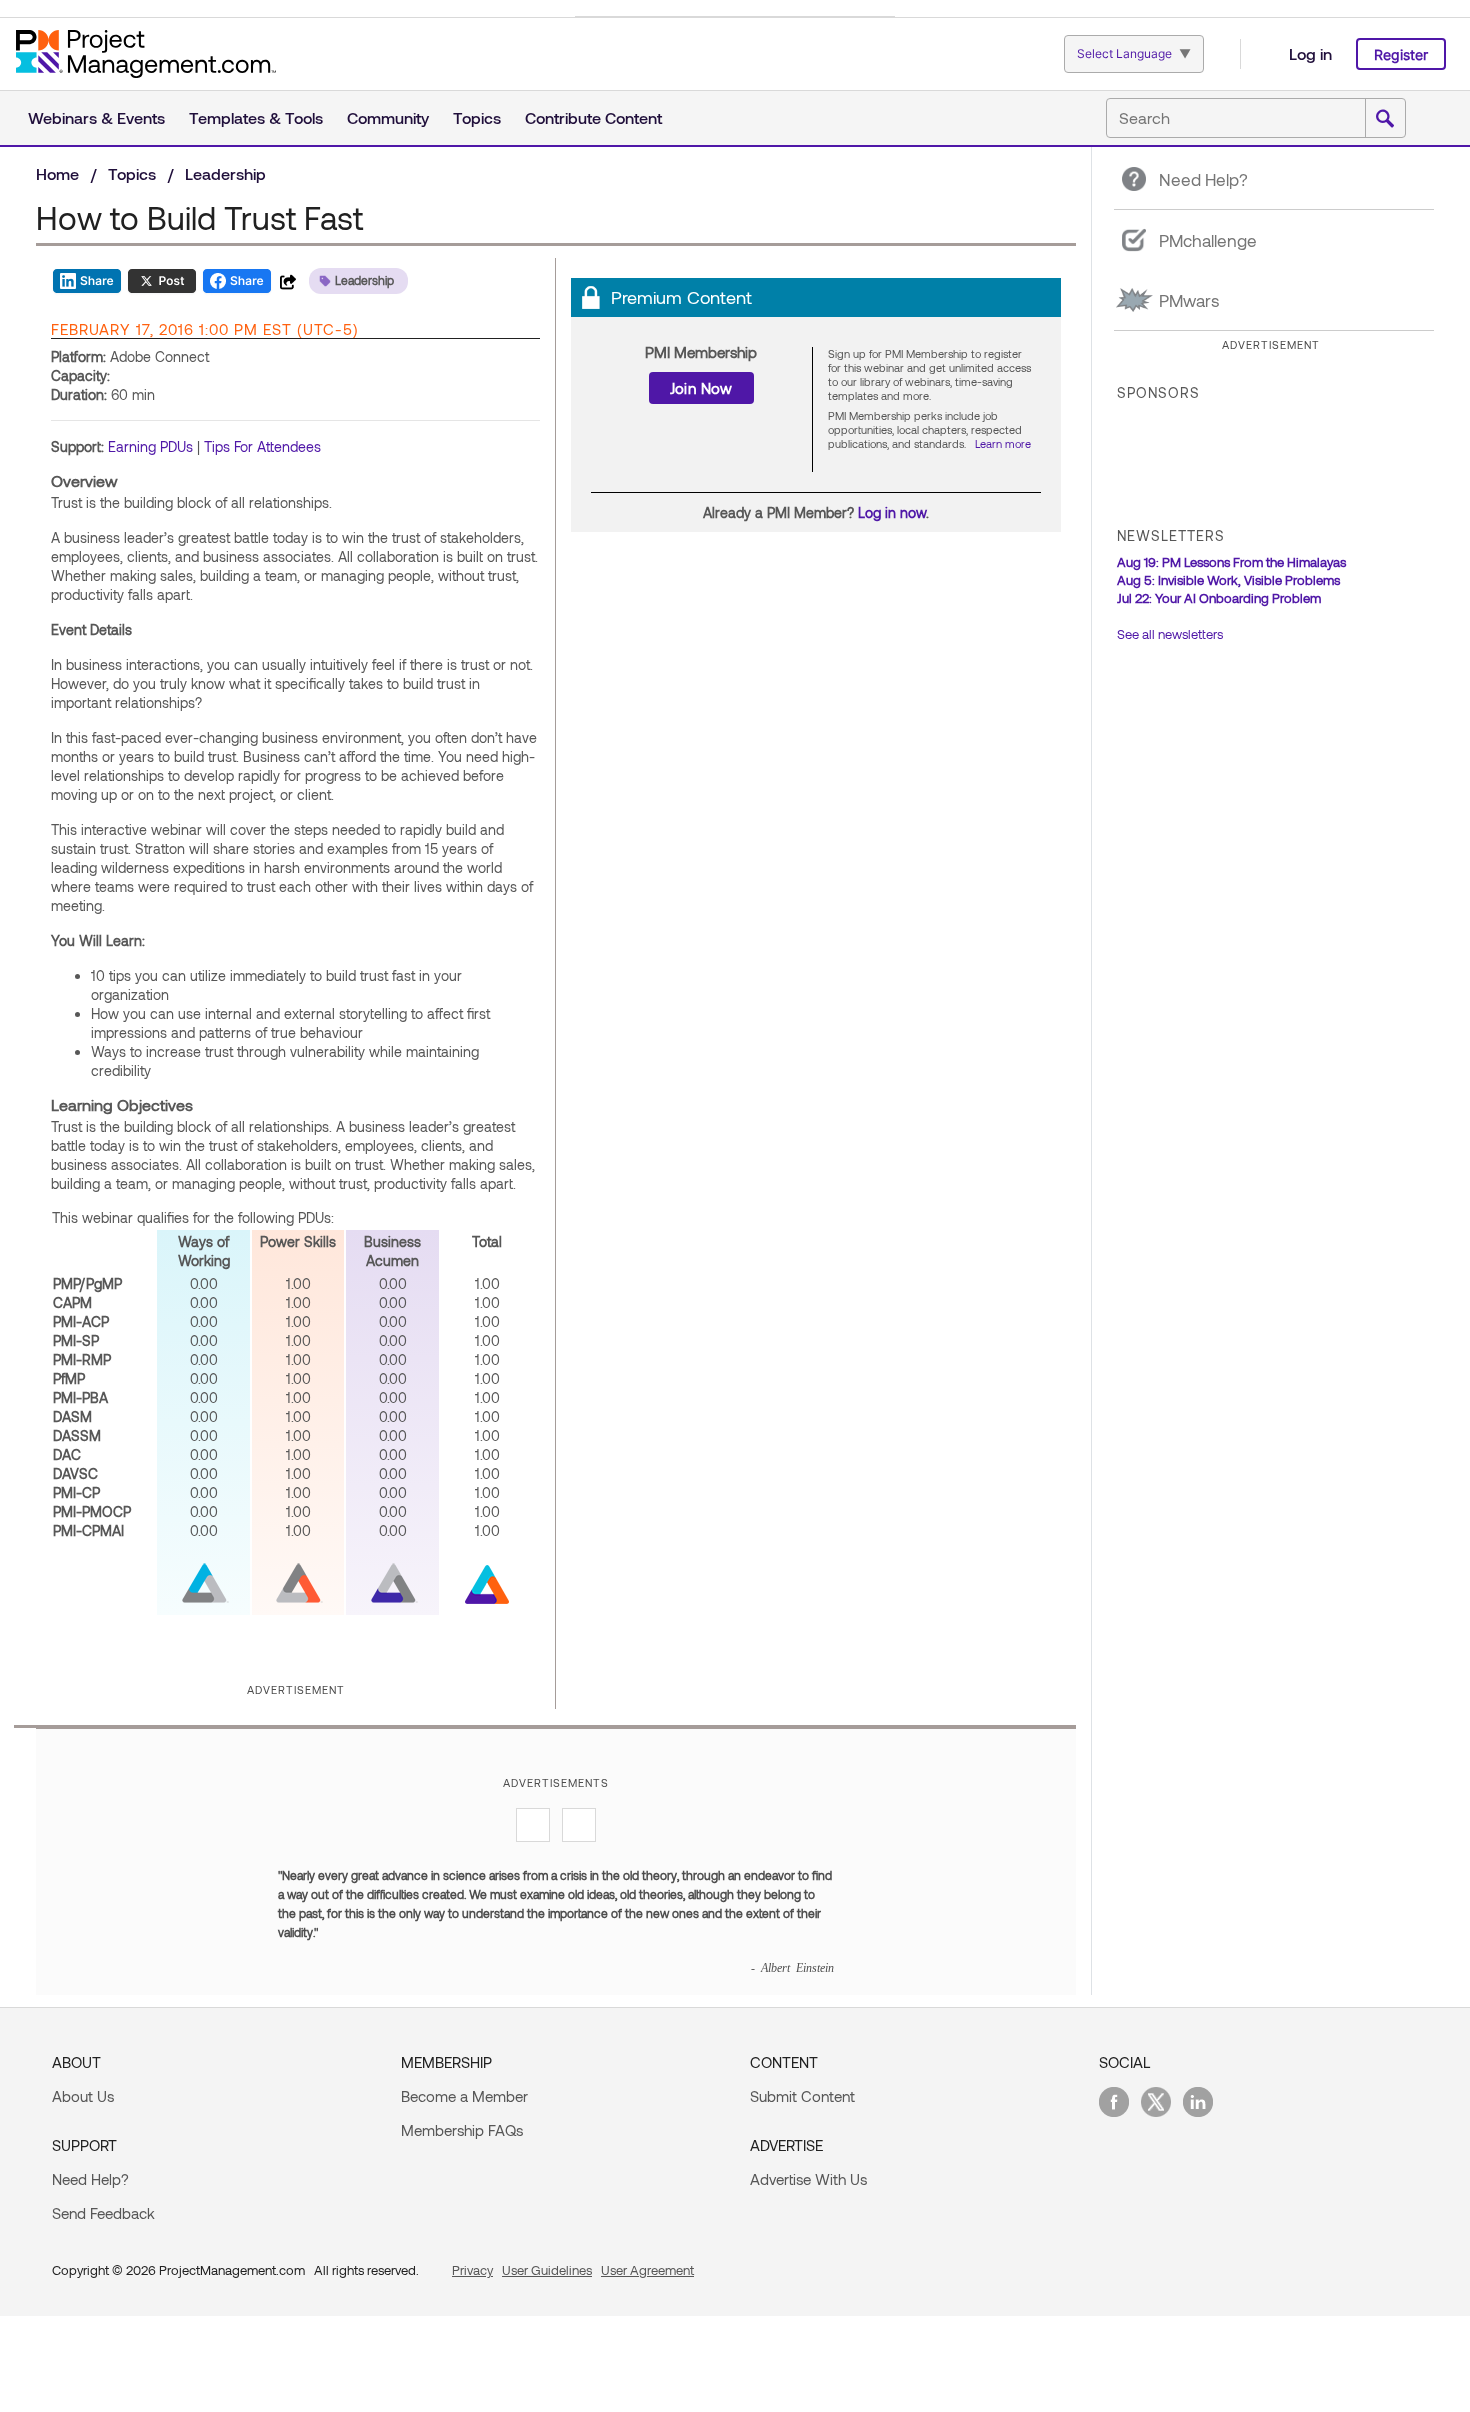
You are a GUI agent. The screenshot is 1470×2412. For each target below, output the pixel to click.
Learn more (1003, 443)
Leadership (225, 173)
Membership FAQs (462, 2130)
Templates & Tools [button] (256, 117)
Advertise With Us (808, 2179)
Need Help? (90, 2179)
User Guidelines (547, 2270)
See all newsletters (1170, 634)
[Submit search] (1385, 119)
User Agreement (647, 2270)
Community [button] (388, 117)
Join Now (701, 388)
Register (1401, 54)
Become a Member (464, 2096)
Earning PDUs (150, 446)
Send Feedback (103, 2213)
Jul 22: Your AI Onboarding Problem (1219, 598)
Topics (132, 173)
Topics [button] (477, 117)
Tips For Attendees (262, 446)
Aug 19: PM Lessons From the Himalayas (1231, 562)
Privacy (472, 2270)
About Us (83, 2096)
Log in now (892, 512)
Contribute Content (593, 117)
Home (57, 173)
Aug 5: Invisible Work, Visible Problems (1228, 580)
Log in (1310, 53)
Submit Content (802, 2096)
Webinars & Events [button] (96, 117)
